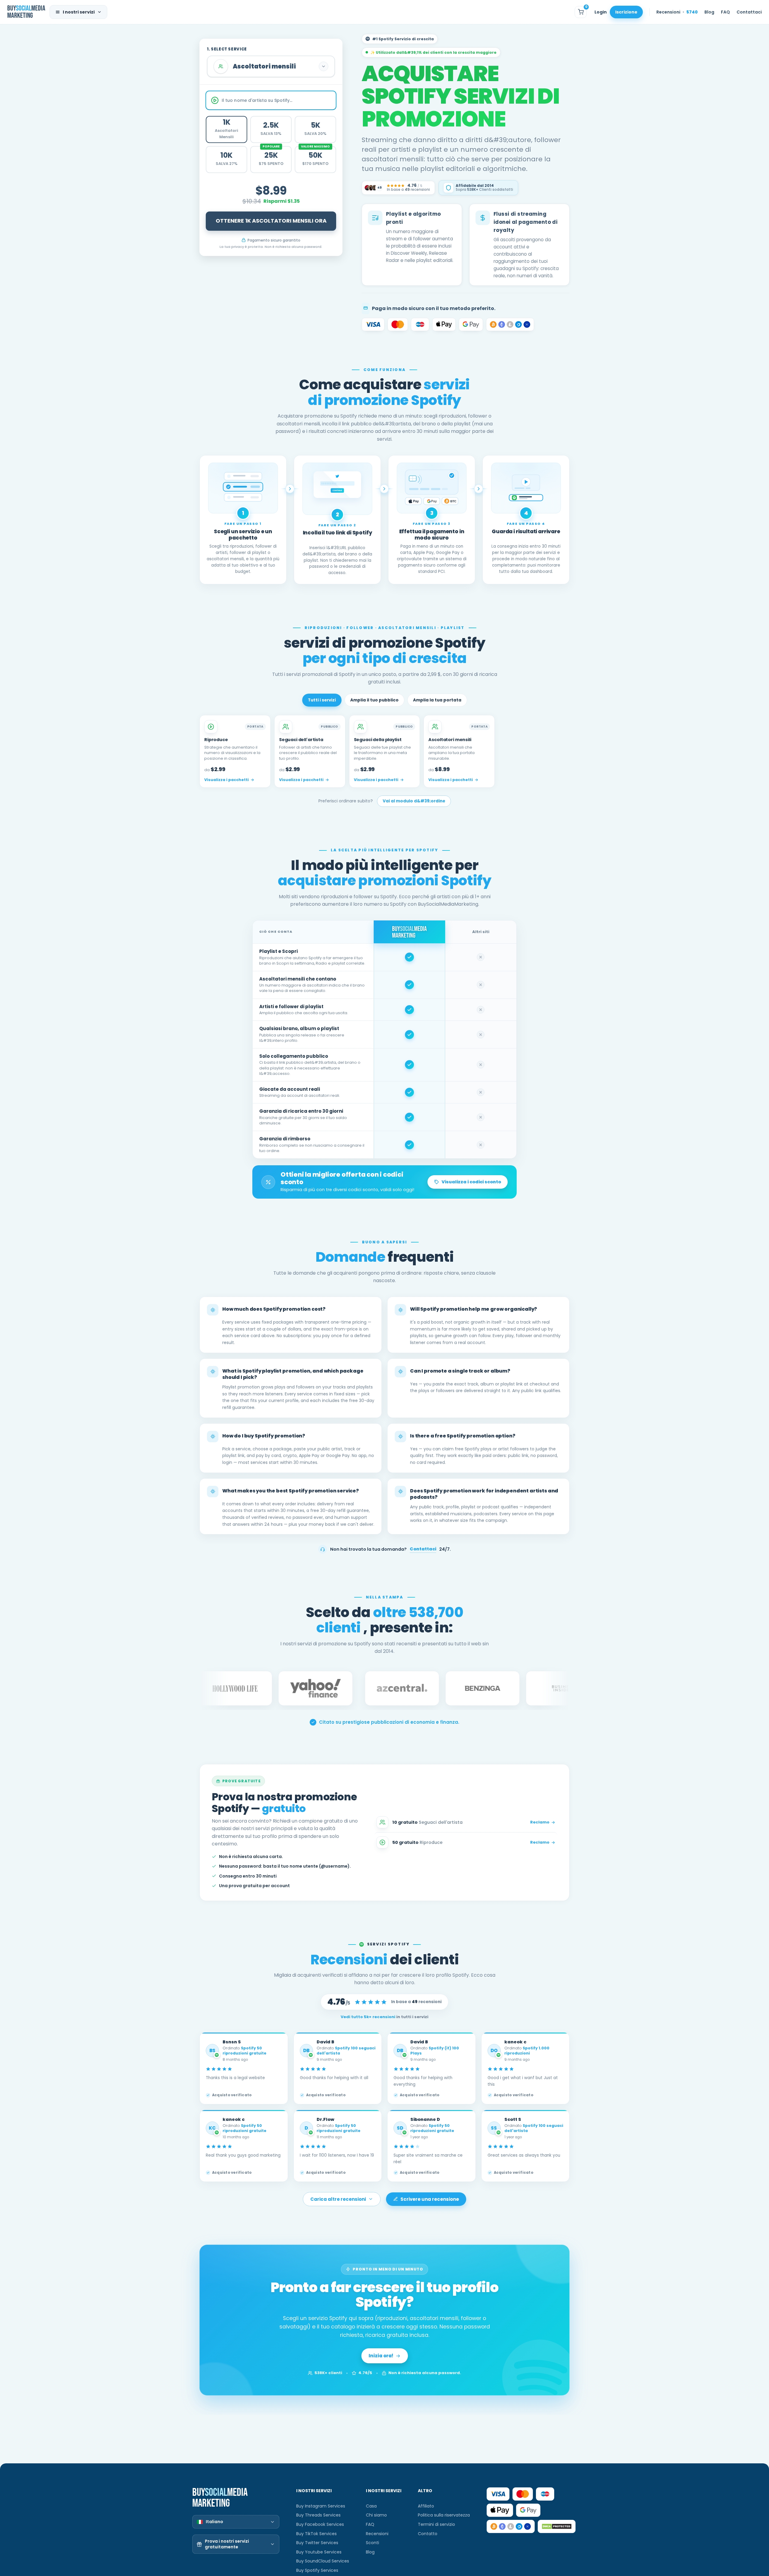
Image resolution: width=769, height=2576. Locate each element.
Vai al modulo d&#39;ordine (414, 801)
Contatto (428, 2534)
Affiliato (426, 2506)
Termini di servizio (436, 2524)
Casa (371, 2506)
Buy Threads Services (318, 2515)
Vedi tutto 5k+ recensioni (368, 2017)
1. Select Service (227, 49)
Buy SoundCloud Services (323, 2561)
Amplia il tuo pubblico (374, 700)
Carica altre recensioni (338, 2199)
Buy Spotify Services (317, 2570)
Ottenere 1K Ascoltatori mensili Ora (271, 221)
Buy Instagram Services (321, 2506)
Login (601, 12)
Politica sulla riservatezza (444, 2515)
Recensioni (677, 12)
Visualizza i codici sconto (471, 1182)
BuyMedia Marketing (26, 12)
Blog (709, 12)
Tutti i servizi (322, 700)
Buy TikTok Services (316, 2534)
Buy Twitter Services (317, 2543)
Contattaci (749, 12)
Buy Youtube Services (319, 2552)
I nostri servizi (79, 12)
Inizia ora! (381, 2356)
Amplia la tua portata (437, 700)
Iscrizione (626, 12)
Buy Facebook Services (320, 2524)
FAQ (725, 12)
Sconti (372, 2543)
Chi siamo (376, 2515)
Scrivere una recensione (430, 2199)
